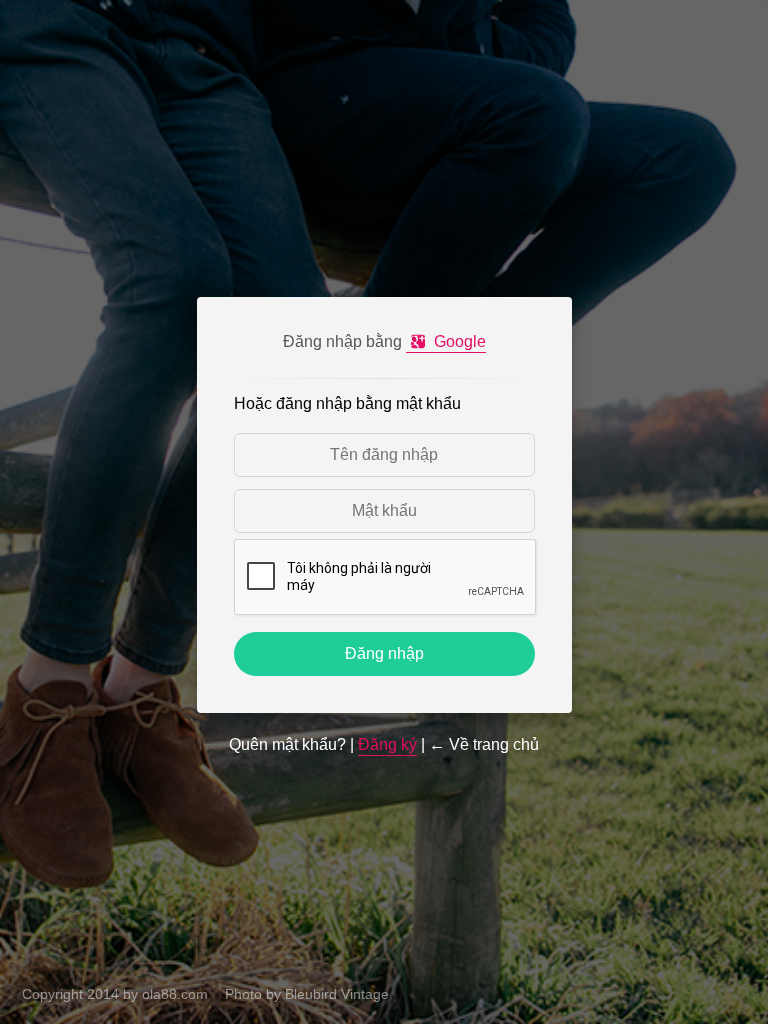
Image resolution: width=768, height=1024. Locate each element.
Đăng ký (387, 744)
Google (458, 341)
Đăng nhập (384, 653)
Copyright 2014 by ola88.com (115, 994)
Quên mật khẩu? (287, 744)
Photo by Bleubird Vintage (307, 994)
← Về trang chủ (484, 744)
